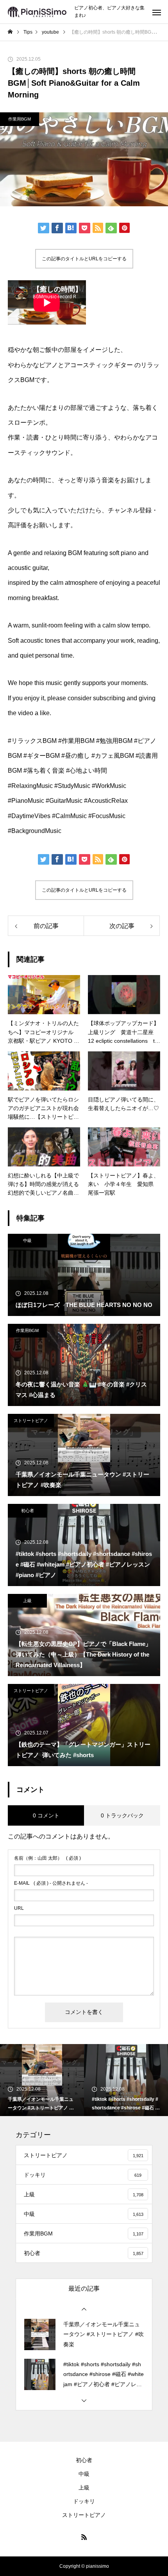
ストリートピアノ (31, 1420)
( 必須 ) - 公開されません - (51, 1883)
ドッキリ (84, 2501)
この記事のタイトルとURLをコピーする (84, 259)
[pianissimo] (37, 12)
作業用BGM (20, 119)
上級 (27, 1601)
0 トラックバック (122, 1815)
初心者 (28, 1511)
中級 (27, 1240)
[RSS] (84, 2537)
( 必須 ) (47, 1858)
